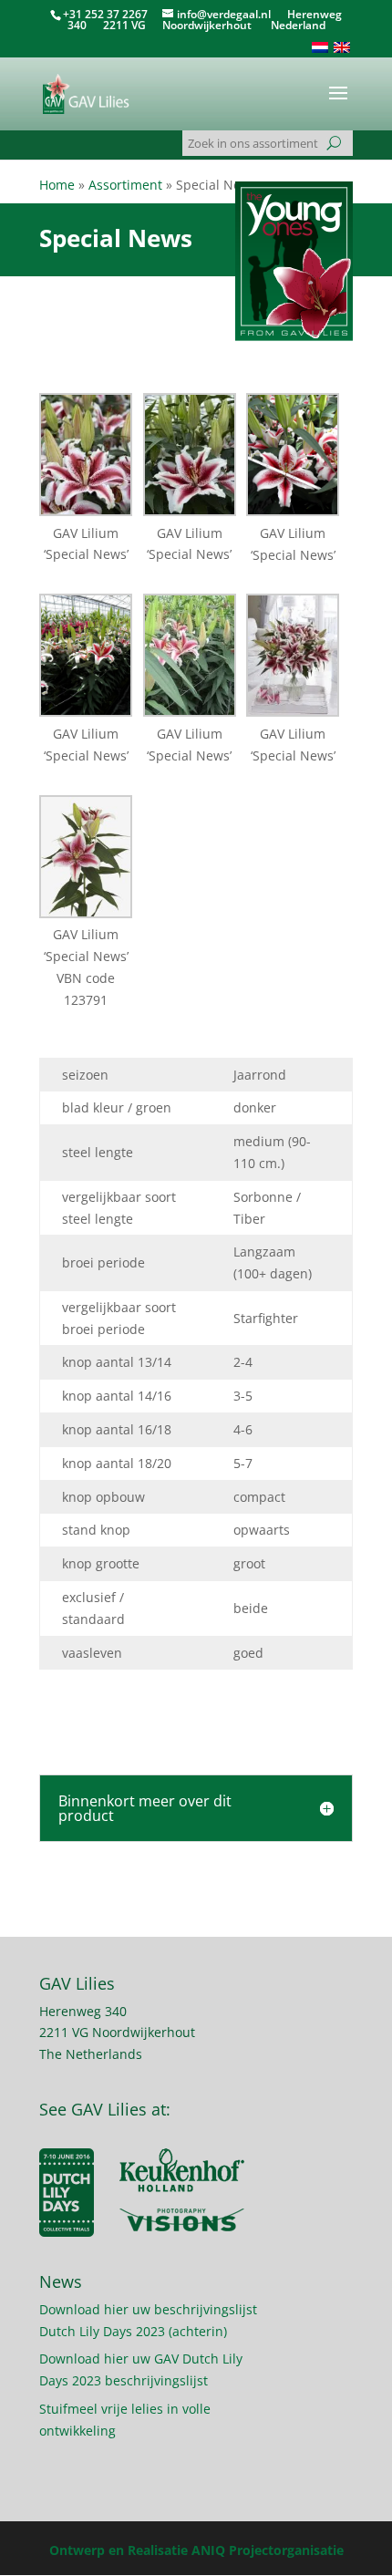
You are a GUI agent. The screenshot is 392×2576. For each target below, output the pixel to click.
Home (57, 185)
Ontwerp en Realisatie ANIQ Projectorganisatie (196, 2550)
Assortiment (125, 185)
